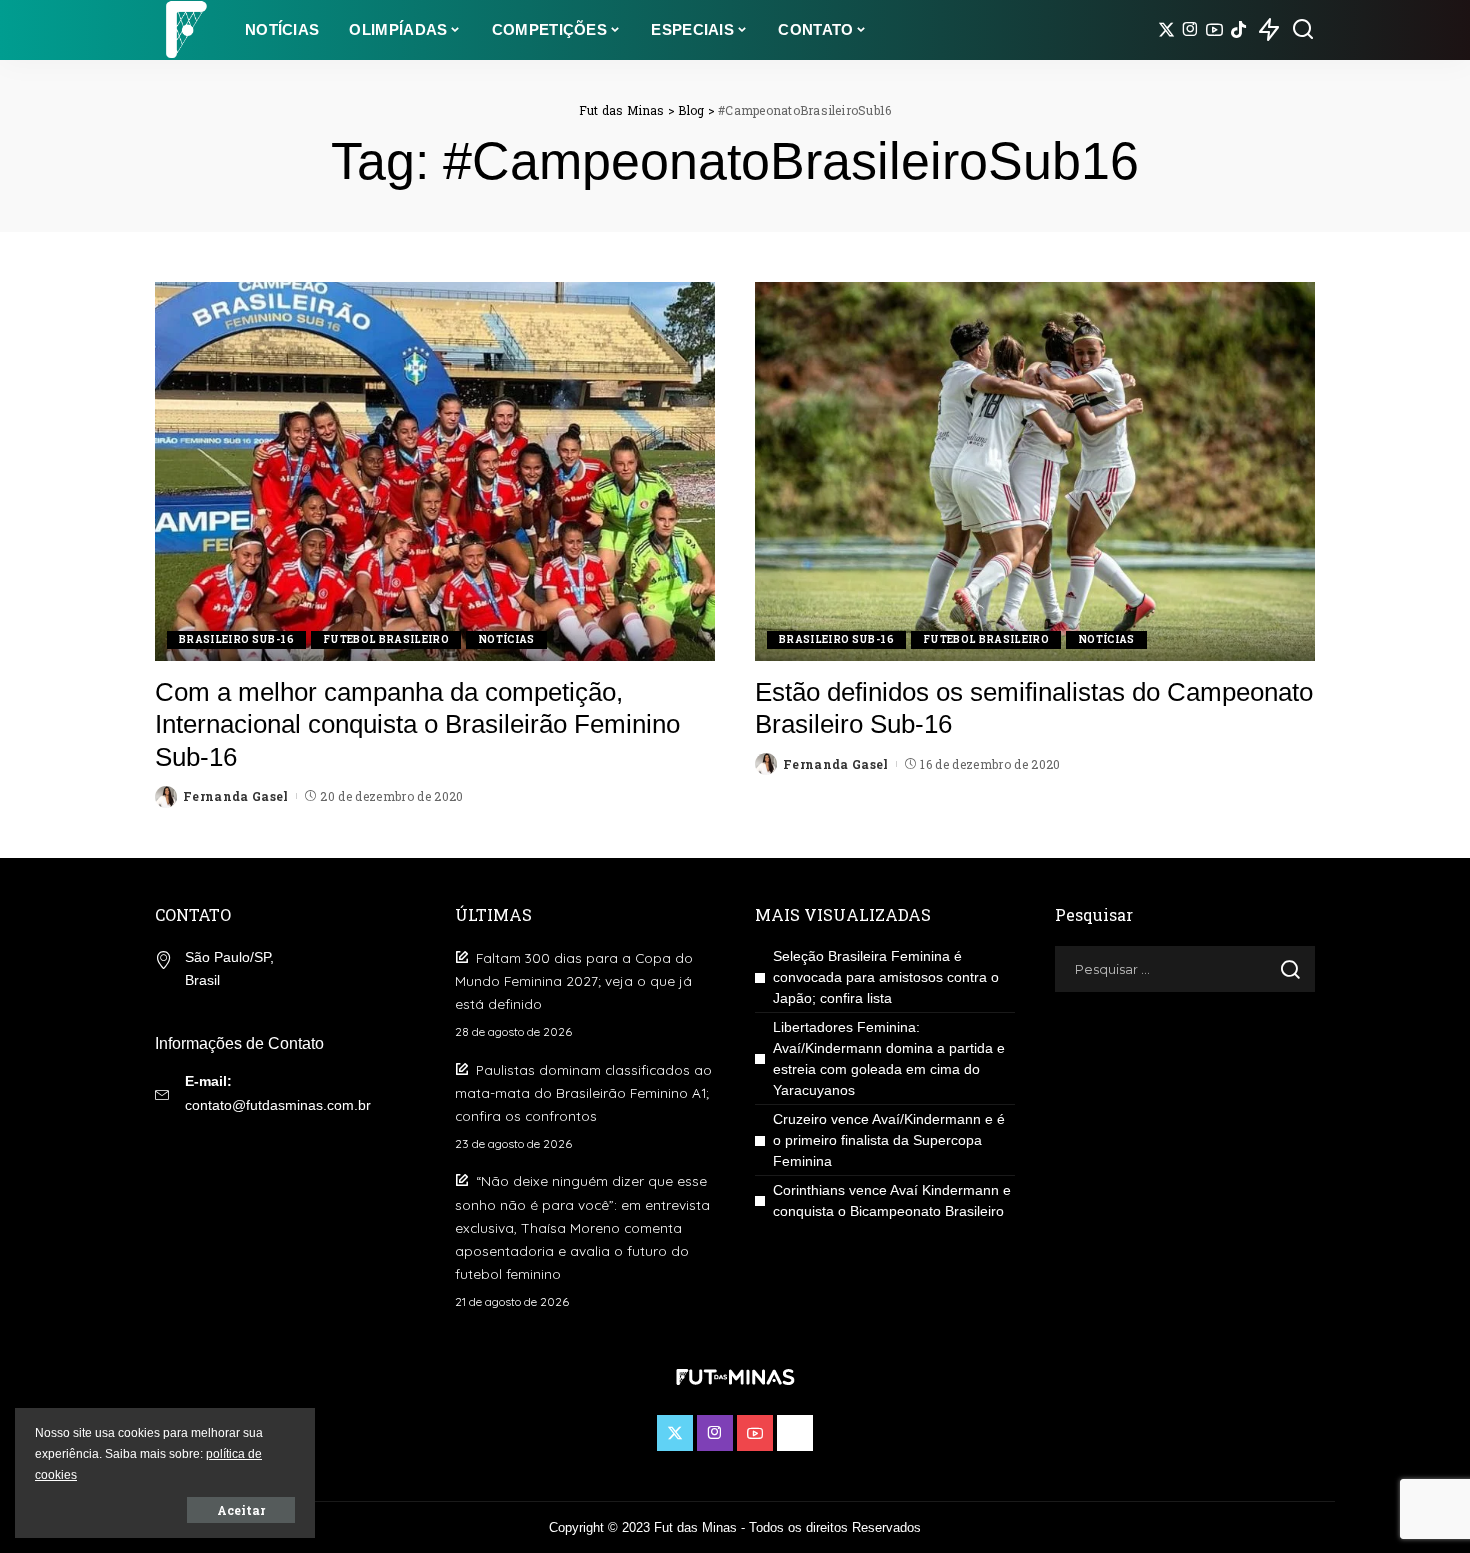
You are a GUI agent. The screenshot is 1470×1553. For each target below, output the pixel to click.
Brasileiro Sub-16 (236, 639)
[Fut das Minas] (185, 30)
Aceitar (241, 1510)
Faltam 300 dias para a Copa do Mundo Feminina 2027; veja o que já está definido (574, 980)
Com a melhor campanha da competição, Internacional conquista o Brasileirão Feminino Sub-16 (417, 724)
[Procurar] (1303, 30)
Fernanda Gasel (236, 796)
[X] (1166, 30)
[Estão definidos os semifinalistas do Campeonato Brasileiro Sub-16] (1035, 471)
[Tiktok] (1238, 30)
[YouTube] (1214, 30)
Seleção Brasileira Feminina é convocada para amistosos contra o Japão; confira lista (886, 977)
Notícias (506, 639)
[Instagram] (1190, 30)
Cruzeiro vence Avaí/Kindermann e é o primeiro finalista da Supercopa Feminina (889, 1140)
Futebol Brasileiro (386, 639)
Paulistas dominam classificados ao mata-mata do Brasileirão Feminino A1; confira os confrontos (583, 1092)
